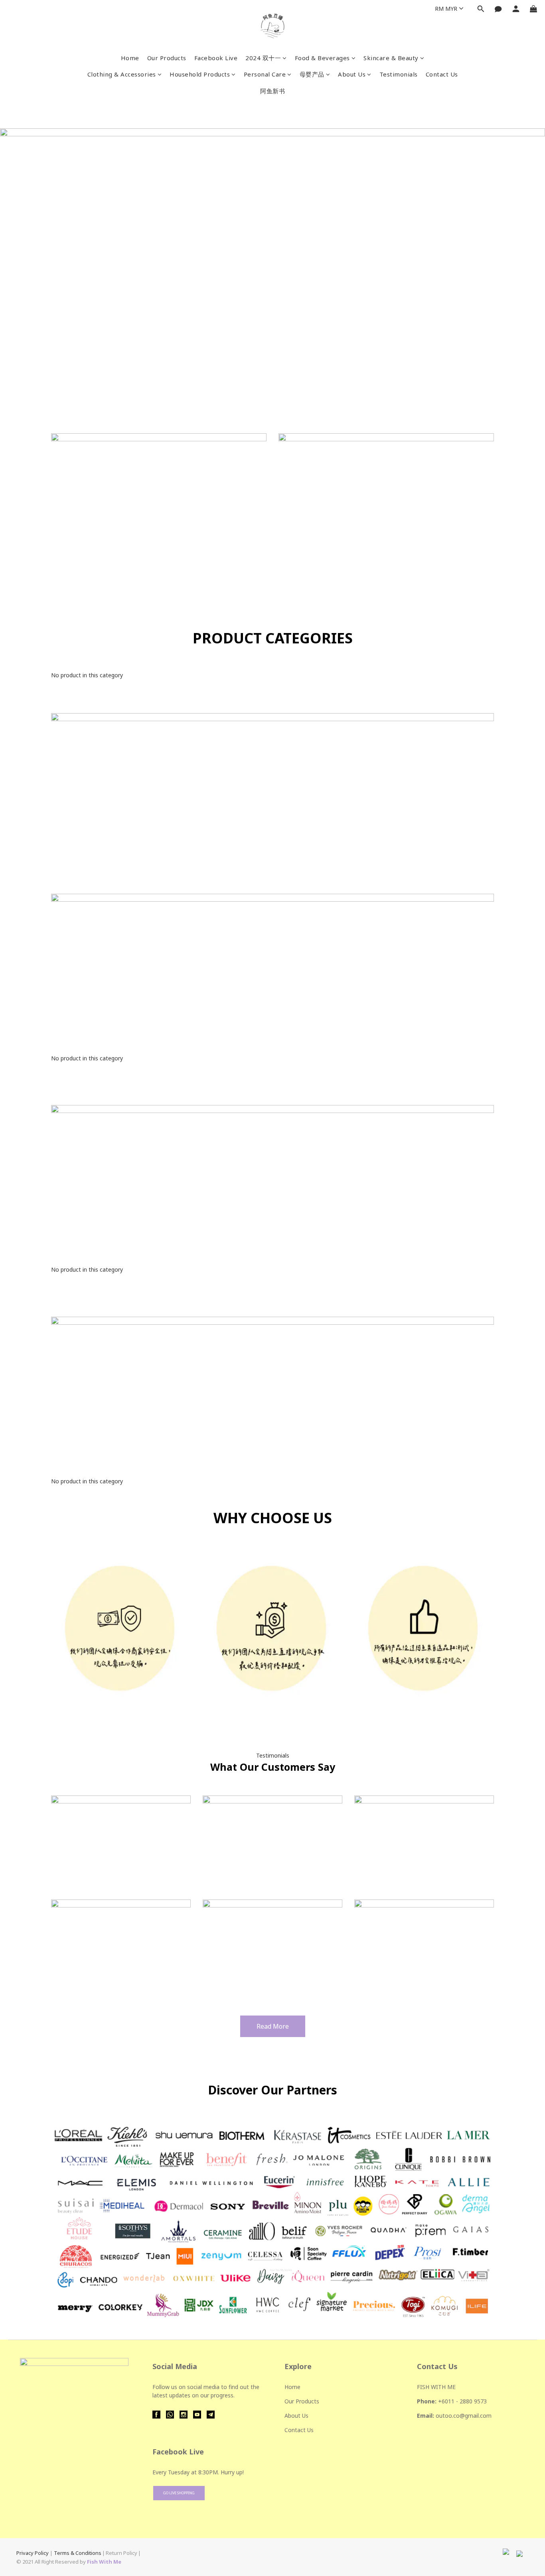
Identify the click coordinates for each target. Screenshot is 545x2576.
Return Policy (121, 2553)
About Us (352, 74)
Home (130, 58)
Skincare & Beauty (391, 58)
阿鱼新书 (272, 91)
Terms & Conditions (78, 2553)
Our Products (167, 58)
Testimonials (399, 74)
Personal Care (265, 74)
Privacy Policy (33, 2553)
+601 (445, 2401)
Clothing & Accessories (122, 74)
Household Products (200, 74)
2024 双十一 (263, 58)
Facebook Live (216, 58)
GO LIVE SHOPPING (179, 2493)
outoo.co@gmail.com (464, 2416)
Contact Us (442, 74)
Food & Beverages (322, 58)
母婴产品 (312, 74)
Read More (273, 2026)
